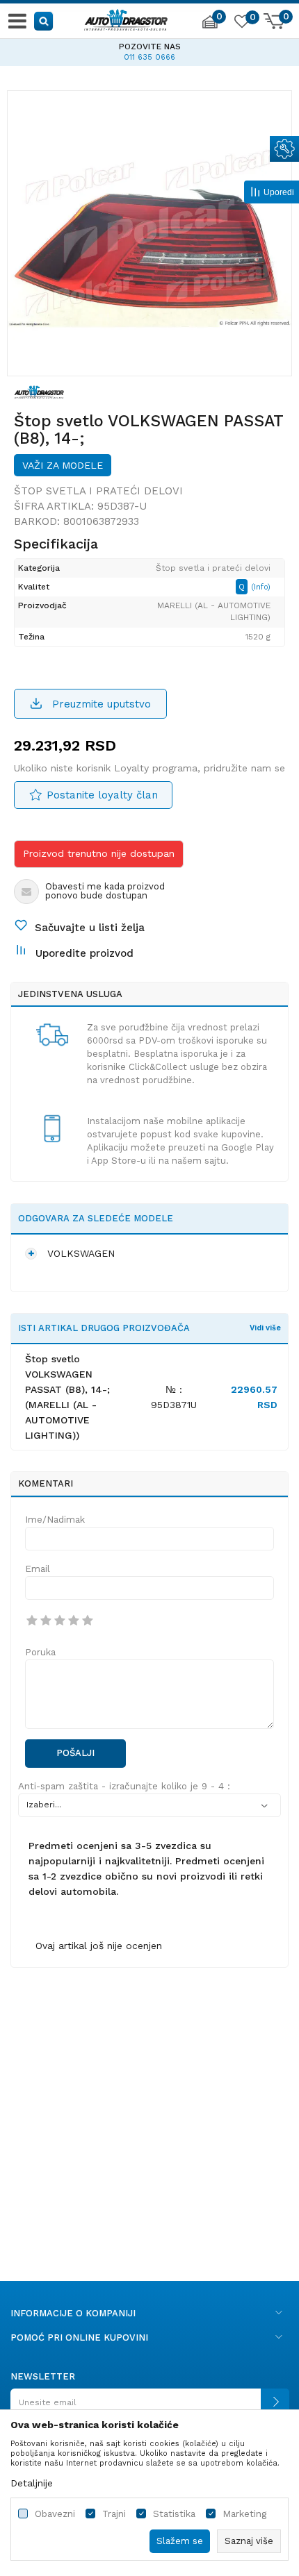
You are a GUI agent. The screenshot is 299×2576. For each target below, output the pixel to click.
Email (38, 1569)
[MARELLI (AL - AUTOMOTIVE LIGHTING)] (39, 391)
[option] (149, 50)
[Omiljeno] (241, 24)
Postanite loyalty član (102, 795)
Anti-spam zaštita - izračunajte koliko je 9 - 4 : (124, 1786)
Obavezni (55, 2514)
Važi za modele (63, 465)
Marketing (244, 2514)
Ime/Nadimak (55, 1520)
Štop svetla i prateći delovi (98, 491)
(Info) (261, 587)
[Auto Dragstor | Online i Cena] (126, 18)
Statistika (174, 2514)
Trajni (114, 2514)
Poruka (40, 1652)
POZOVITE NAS (150, 47)
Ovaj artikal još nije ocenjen (99, 1946)
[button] (44, 20)
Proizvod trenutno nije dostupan (99, 853)
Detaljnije (32, 2483)
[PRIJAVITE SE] (149, 2408)
